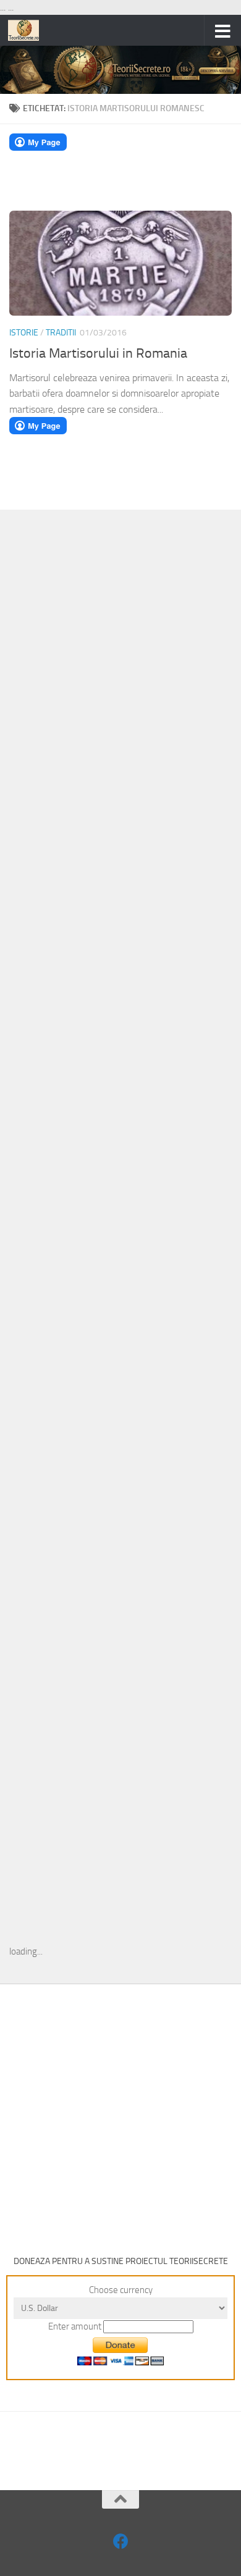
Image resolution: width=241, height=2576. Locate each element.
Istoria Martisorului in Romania (98, 353)
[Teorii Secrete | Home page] (29, 30)
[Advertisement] (120, 721)
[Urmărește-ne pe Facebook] (121, 2541)
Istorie (24, 333)
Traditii (61, 333)
